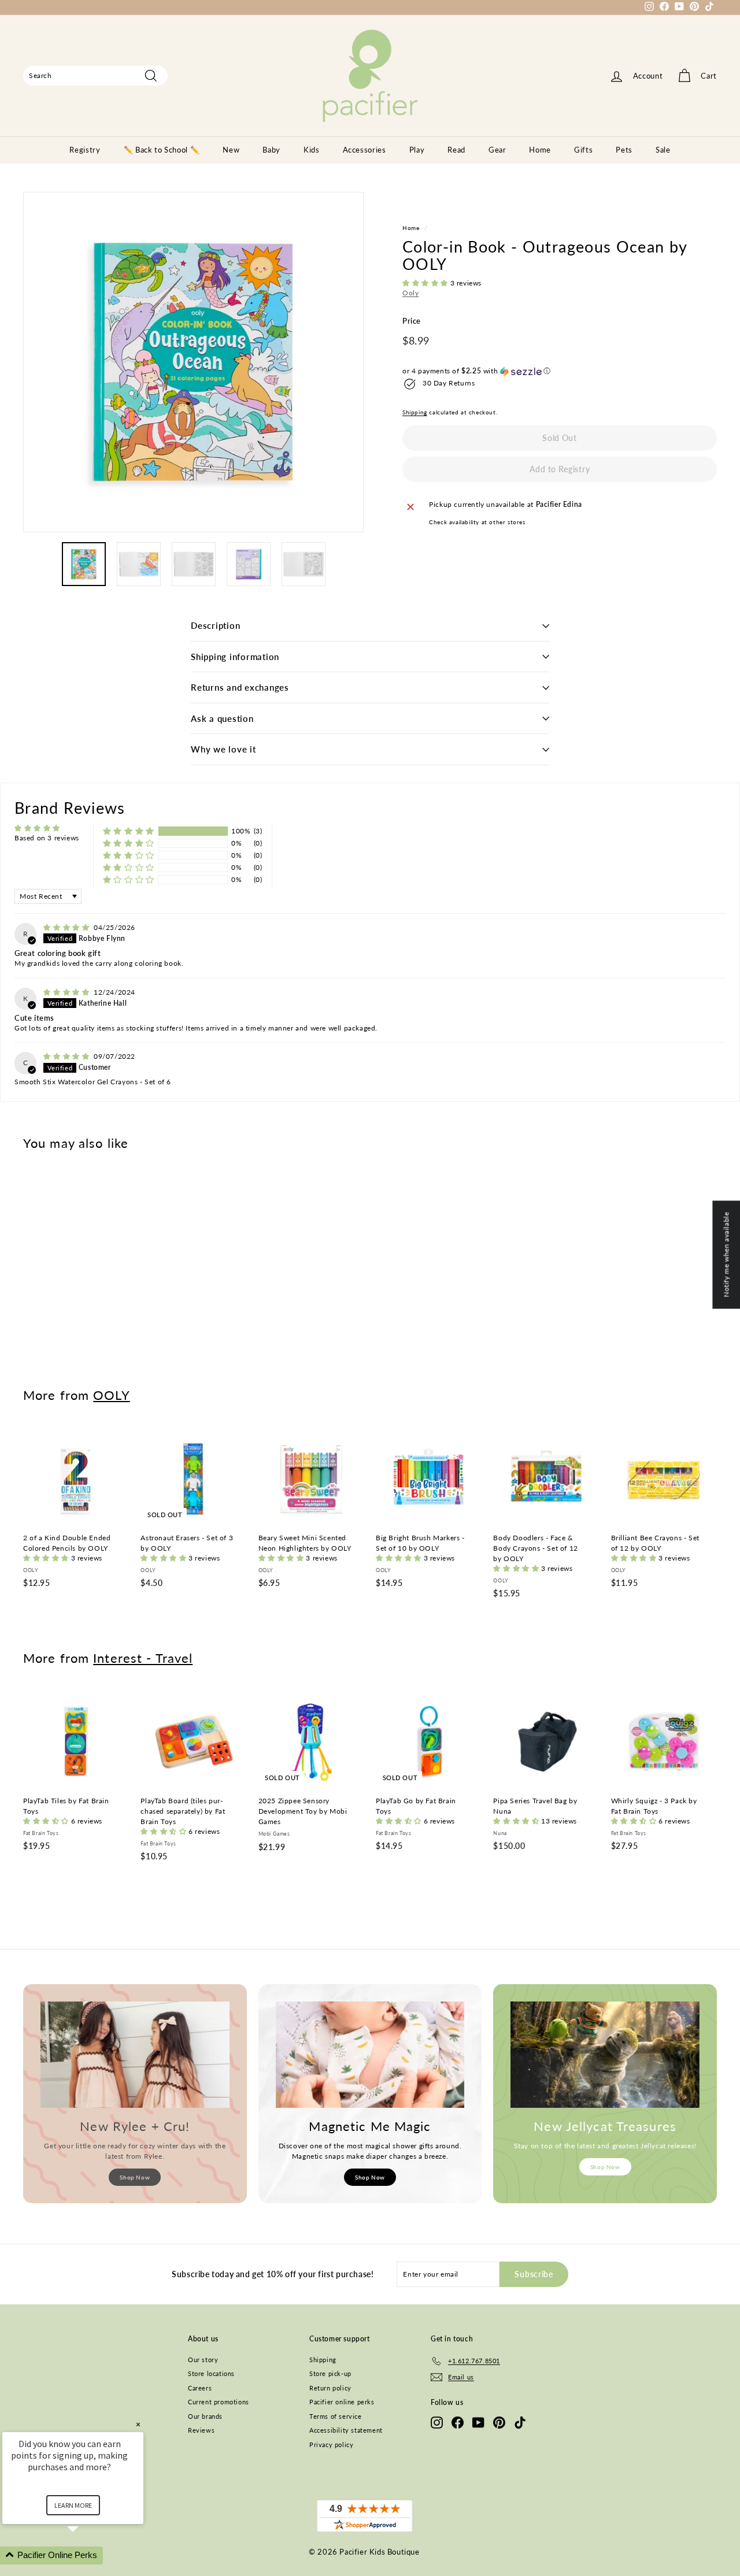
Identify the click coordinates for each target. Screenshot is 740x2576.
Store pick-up (330, 2373)
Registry (85, 150)
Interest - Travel (143, 1658)
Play (417, 150)
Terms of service (336, 2416)
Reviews (201, 2430)
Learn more (73, 2505)
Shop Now (135, 2177)
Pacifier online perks (342, 2402)
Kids (312, 150)
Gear (497, 150)
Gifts (583, 150)
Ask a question (222, 718)
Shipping (415, 413)
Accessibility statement (346, 2430)
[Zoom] (193, 362)
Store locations (211, 2373)
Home (540, 150)
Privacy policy (331, 2445)
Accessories (365, 150)
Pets (624, 150)
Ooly (410, 293)
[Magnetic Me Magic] (370, 2055)
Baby (271, 150)
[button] (426, 283)
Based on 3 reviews (47, 838)
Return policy (330, 2388)
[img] (67, 927)
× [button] (138, 2424)
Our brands (205, 2416)
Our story (203, 2360)
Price (412, 321)
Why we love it (223, 749)
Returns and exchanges (240, 687)
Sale (663, 150)
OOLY (111, 1395)
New (231, 150)
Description (215, 625)
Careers (200, 2388)
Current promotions (219, 2402)
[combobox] (95, 76)
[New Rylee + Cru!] (135, 2055)
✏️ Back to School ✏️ (162, 150)
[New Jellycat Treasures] (605, 2055)
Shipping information (235, 657)
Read (456, 150)
